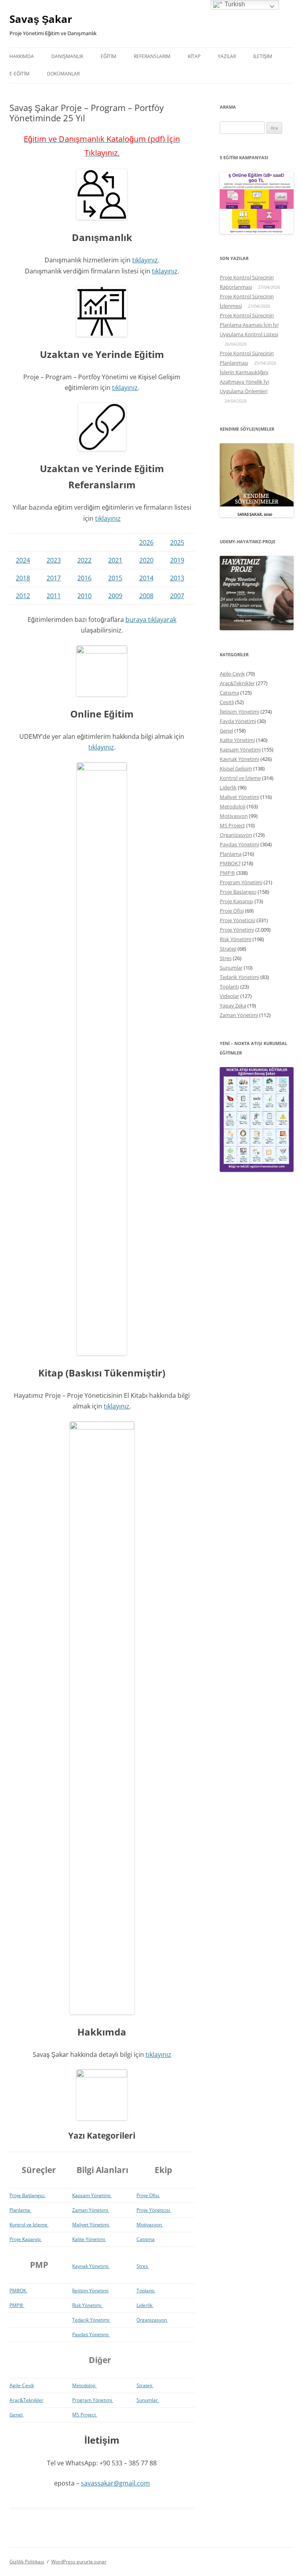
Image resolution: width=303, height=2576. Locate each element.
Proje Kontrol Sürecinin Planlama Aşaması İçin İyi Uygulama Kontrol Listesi (249, 325)
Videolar (229, 996)
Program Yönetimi (93, 2400)
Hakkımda (22, 56)
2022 (84, 560)
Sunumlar (148, 2400)
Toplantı (146, 2291)
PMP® (17, 2305)
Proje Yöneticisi (154, 2210)
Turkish (234, 4)
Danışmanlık (67, 56)
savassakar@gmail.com (115, 2483)
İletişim (263, 56)
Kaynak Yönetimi (91, 2266)
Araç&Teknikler (26, 2400)
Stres (143, 2266)
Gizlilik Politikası (27, 2562)
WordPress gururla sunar (79, 2562)
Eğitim (108, 56)
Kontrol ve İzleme (29, 2225)
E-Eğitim (20, 74)
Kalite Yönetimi (89, 2239)
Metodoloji (84, 2385)
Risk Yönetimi (87, 2305)
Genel (17, 2415)
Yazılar (227, 56)
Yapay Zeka (233, 1006)
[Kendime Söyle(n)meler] (257, 515)
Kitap (194, 56)
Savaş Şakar (41, 19)
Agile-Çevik (22, 2385)
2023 (54, 560)
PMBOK (18, 2291)
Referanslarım (152, 56)
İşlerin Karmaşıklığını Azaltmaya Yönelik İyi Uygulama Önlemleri (244, 382)
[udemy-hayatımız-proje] (257, 628)
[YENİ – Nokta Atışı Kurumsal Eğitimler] (257, 1170)
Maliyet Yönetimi (91, 2225)
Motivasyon (150, 2225)
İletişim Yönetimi (90, 2291)
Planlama (20, 2210)
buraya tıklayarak (151, 620)
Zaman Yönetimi (91, 2210)
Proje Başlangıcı (28, 2195)
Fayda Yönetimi (238, 721)
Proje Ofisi (148, 2195)
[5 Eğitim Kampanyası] (257, 232)
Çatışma (146, 2239)
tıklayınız (145, 260)
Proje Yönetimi (237, 930)
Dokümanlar (63, 74)
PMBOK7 (230, 863)
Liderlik (145, 2305)
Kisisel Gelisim (236, 768)
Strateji (145, 2385)
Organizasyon (152, 2320)
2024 (23, 560)
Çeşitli (227, 702)
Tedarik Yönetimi (91, 2320)
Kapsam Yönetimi (92, 2195)
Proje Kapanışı (26, 2239)
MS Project (85, 2415)
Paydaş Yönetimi (91, 2334)
